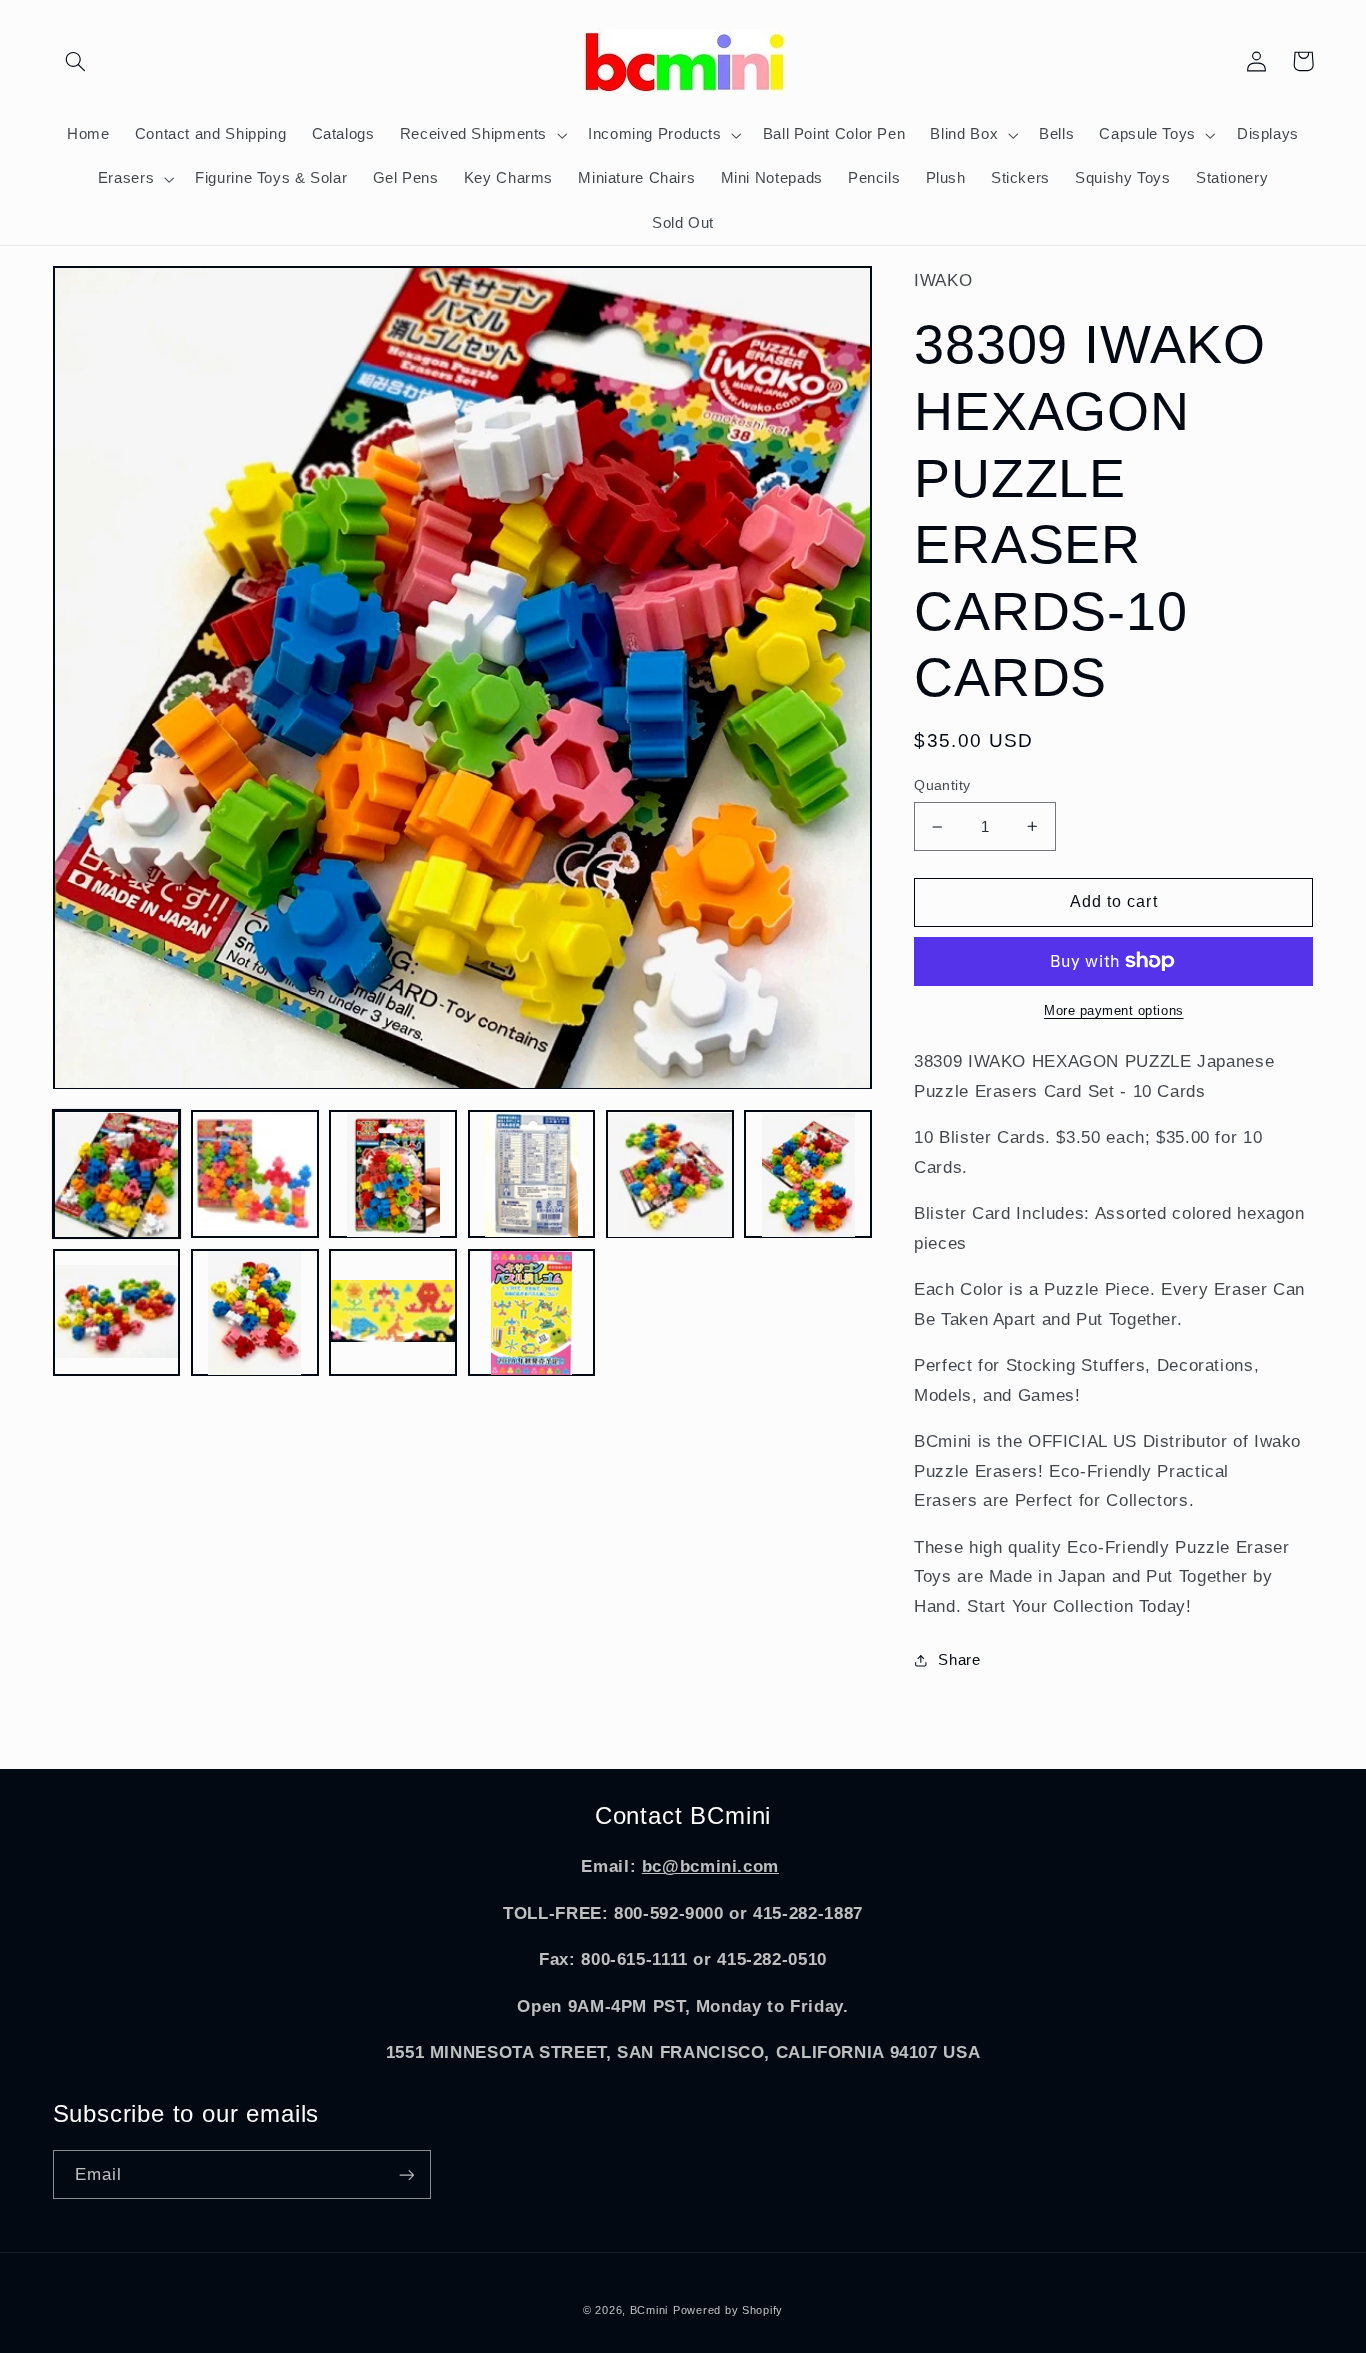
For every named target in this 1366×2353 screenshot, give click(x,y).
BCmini (649, 2310)
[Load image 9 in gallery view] (393, 1313)
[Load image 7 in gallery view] (117, 1313)
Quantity (942, 785)
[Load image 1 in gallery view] (117, 1175)
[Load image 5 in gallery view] (670, 1175)
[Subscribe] (406, 2174)
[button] (76, 61)
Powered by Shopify (728, 2310)
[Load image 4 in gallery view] (532, 1175)
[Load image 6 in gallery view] (808, 1175)
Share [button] (959, 1660)
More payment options (1114, 1011)
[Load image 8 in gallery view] (255, 1313)
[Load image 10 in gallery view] (532, 1313)
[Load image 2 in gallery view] (255, 1175)
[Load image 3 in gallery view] (393, 1175)
